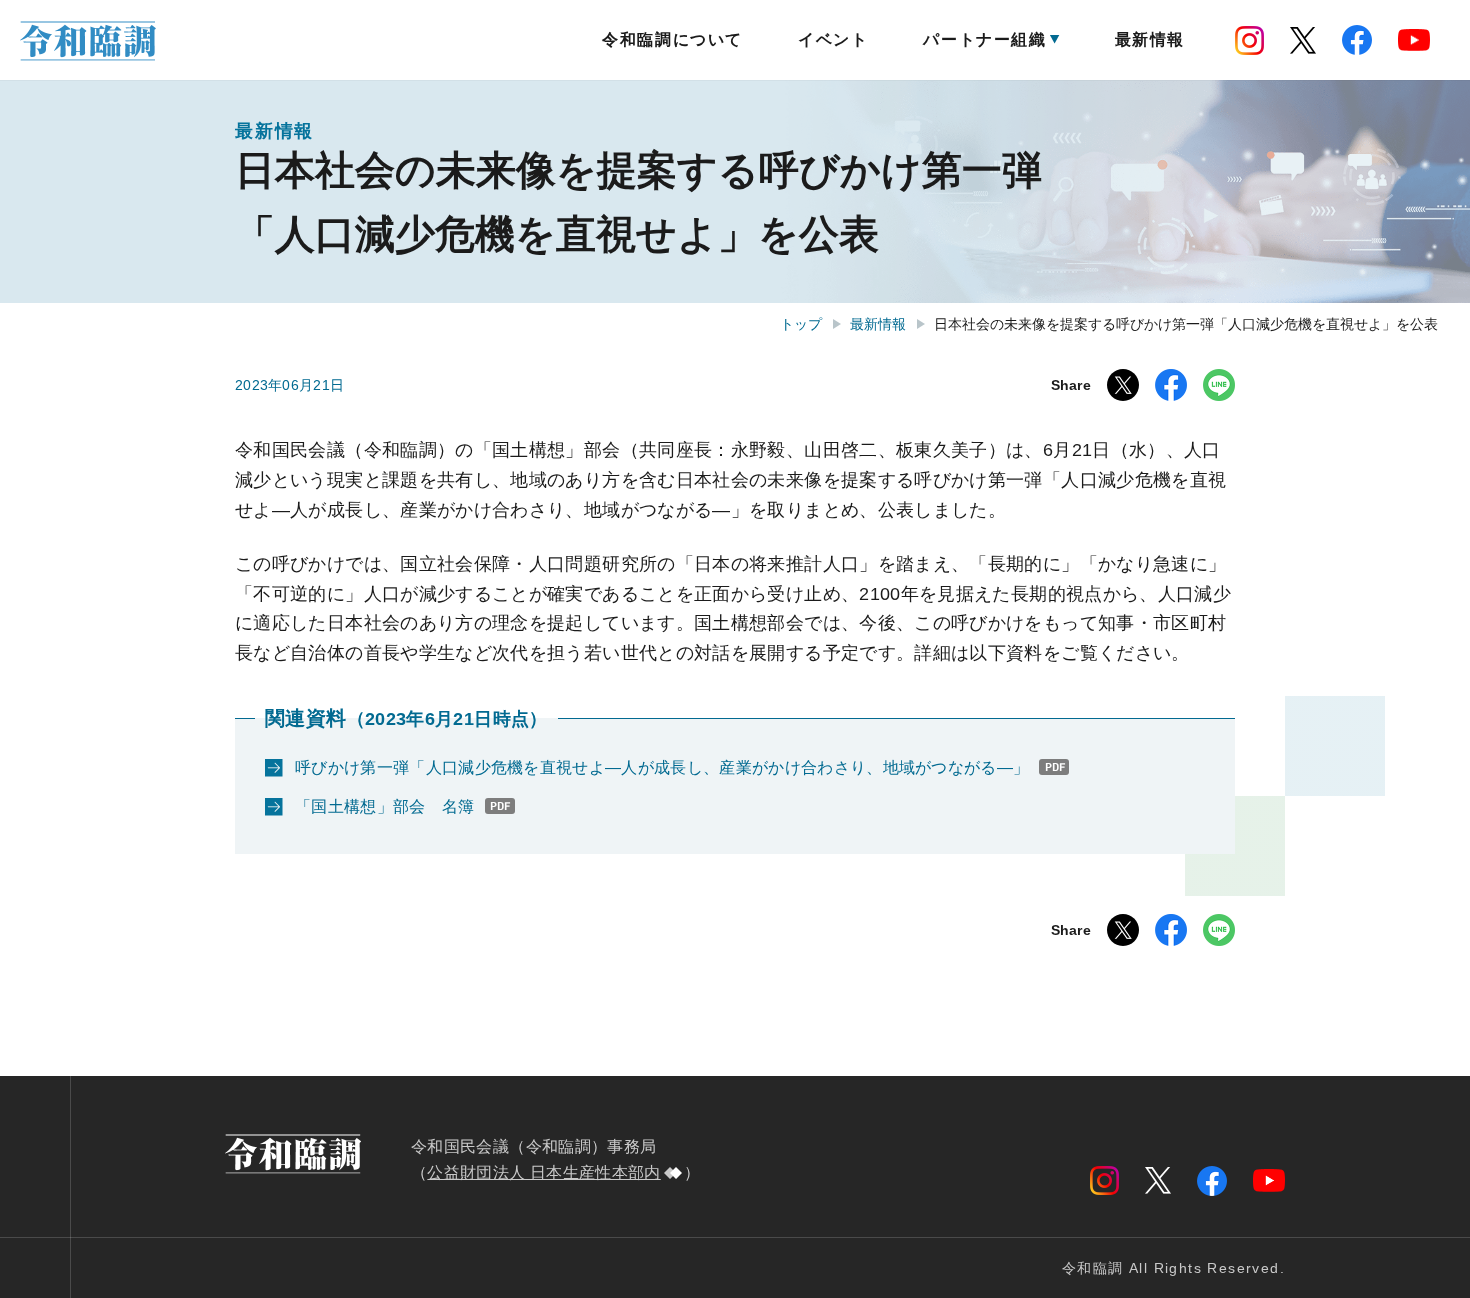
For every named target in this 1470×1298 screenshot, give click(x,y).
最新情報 (1150, 39)
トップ (801, 324)
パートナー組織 (984, 39)
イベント (833, 39)
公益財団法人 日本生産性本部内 (543, 1172)
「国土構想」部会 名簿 (385, 806)
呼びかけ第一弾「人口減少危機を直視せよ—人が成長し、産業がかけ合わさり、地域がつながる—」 (662, 767)
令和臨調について (672, 39)
